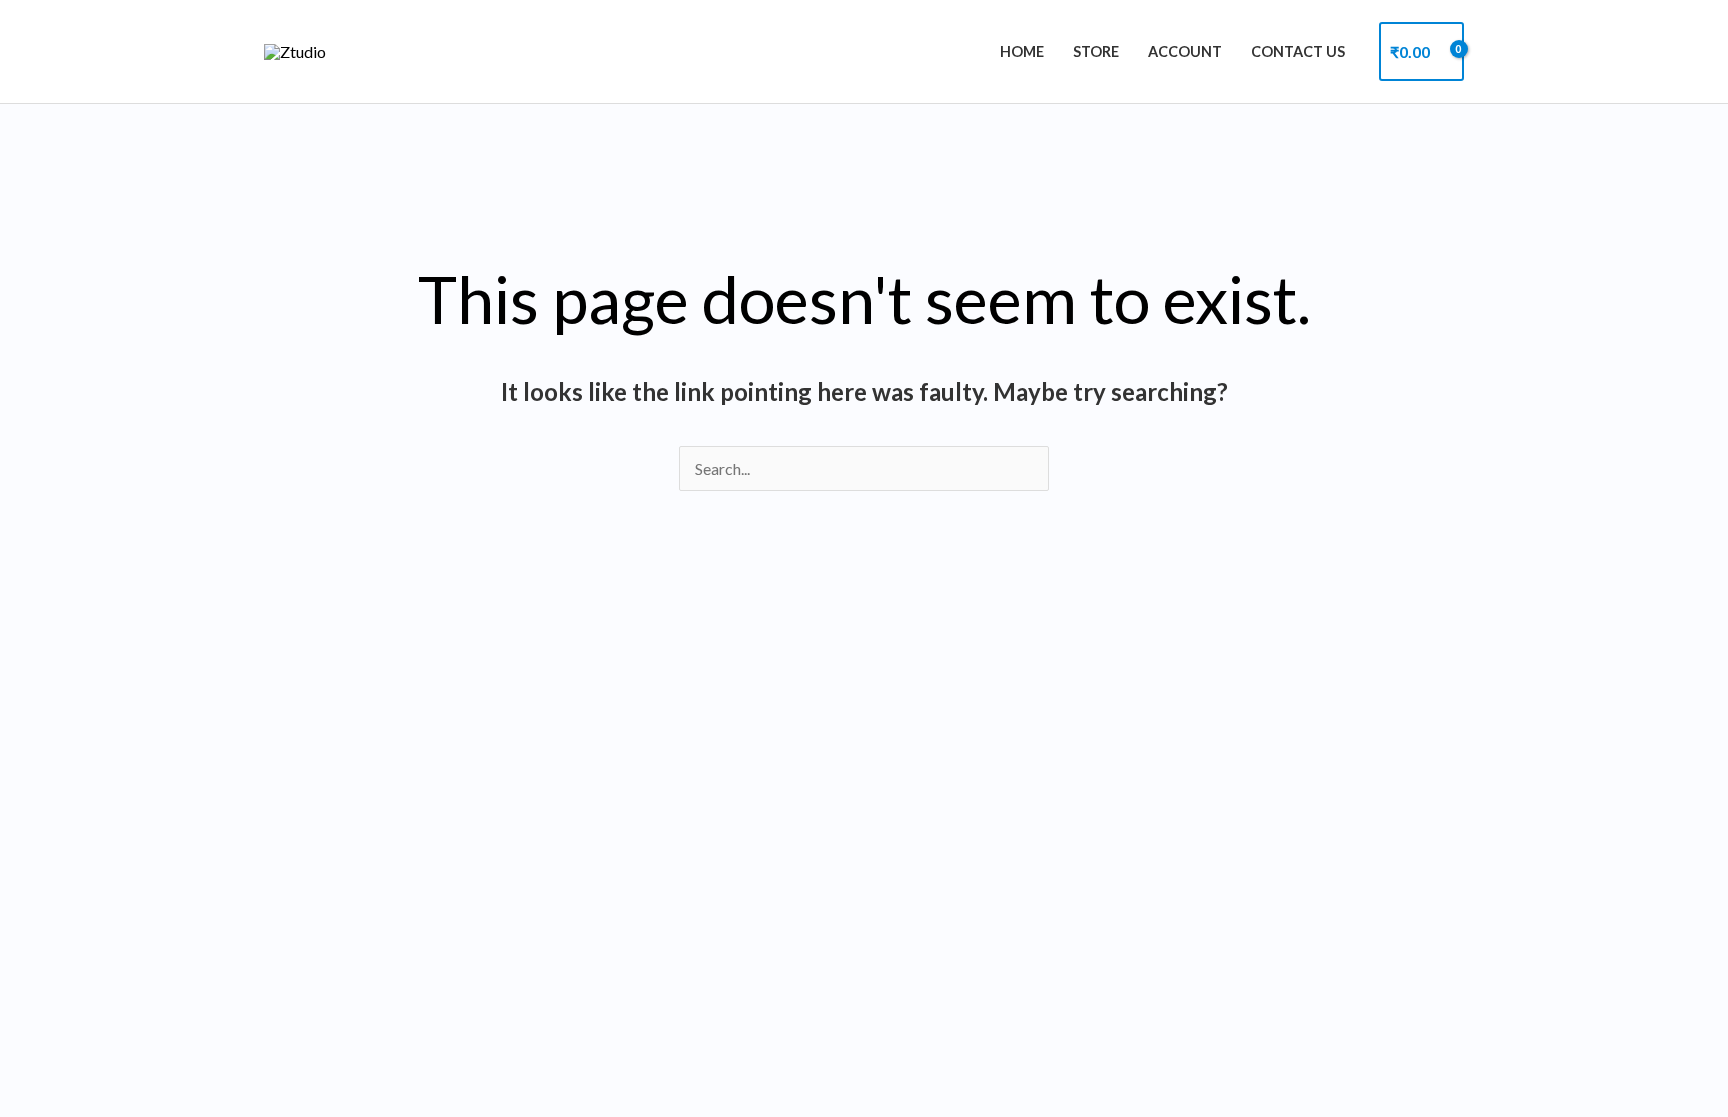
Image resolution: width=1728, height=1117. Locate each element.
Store (1096, 51)
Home (1022, 51)
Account (1185, 51)
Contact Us (1298, 51)
